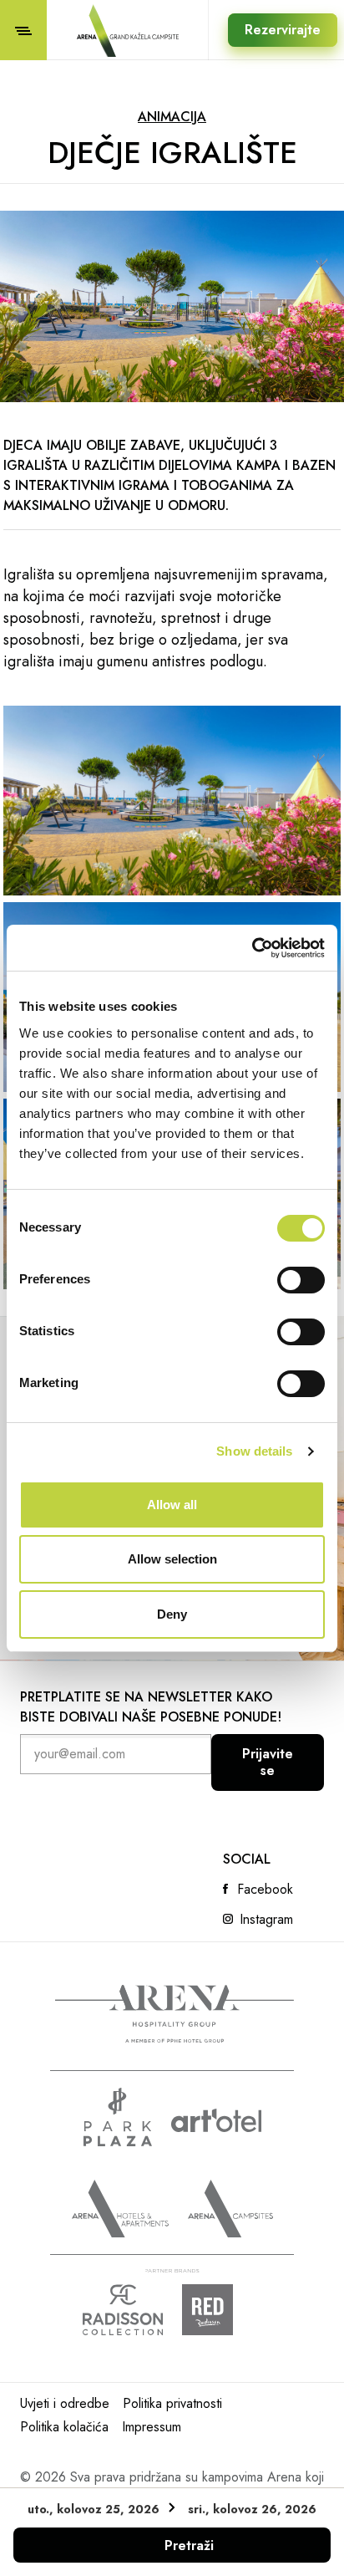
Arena (175, 2014)
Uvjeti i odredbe (65, 2403)
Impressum (152, 2427)
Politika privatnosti (172, 2403)
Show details (254, 1451)
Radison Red (222, 2310)
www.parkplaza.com (118, 2117)
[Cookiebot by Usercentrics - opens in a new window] (252, 948)
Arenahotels (120, 2209)
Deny (172, 1614)
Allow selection (172, 1559)
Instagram (266, 1920)
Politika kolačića (64, 2427)
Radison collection (123, 2310)
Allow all (172, 1505)
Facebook (265, 1890)
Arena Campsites (230, 2209)
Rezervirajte (283, 30)
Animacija (172, 117)
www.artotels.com (216, 2120)
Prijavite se (268, 1762)
